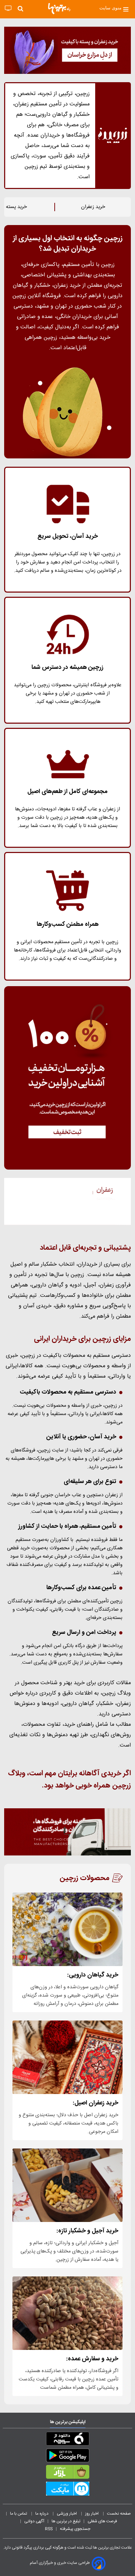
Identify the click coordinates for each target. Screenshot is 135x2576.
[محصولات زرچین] (67, 1201)
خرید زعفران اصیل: (96, 2103)
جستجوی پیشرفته (75, 2529)
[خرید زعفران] (67, 50)
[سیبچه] (67, 2440)
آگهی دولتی (34, 2521)
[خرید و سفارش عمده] (67, 2313)
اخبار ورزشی (67, 2514)
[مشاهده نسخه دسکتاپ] (8, 8)
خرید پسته (16, 207)
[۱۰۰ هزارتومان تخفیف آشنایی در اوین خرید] (67, 1078)
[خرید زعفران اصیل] (67, 2057)
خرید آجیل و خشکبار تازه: (87, 2231)
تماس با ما (19, 2514)
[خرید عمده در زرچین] (67, 1832)
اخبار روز (92, 2514)
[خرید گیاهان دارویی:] (67, 1929)
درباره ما (42, 2514)
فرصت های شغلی (102, 2521)
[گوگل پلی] (67, 2457)
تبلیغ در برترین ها (66, 2521)
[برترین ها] (59, 9)
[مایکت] (67, 2490)
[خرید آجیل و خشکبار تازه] (67, 2185)
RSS (49, 2529)
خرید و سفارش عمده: (92, 2359)
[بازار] (67, 2473)
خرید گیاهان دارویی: (93, 1975)
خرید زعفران (93, 207)
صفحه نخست (119, 2514)
